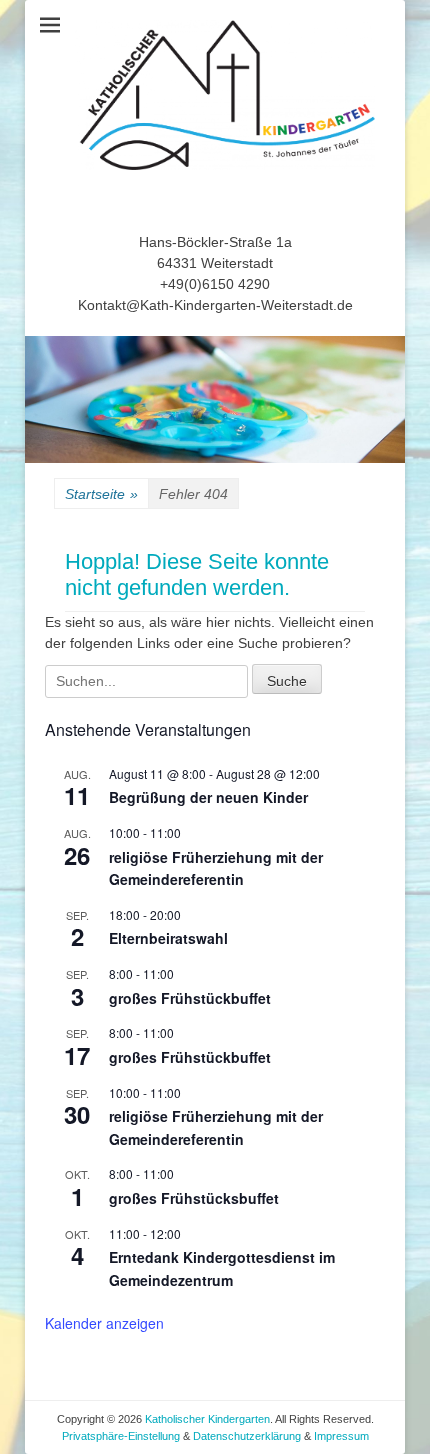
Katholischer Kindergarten (207, 1419)
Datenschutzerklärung (247, 1436)
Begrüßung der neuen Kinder (208, 797)
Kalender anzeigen (104, 1323)
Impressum (341, 1436)
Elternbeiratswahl (168, 938)
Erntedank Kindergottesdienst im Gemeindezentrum (222, 1268)
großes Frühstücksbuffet (194, 1198)
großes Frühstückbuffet (190, 998)
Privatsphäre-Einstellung (122, 1436)
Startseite (101, 494)
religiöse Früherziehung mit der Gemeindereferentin (216, 868)
